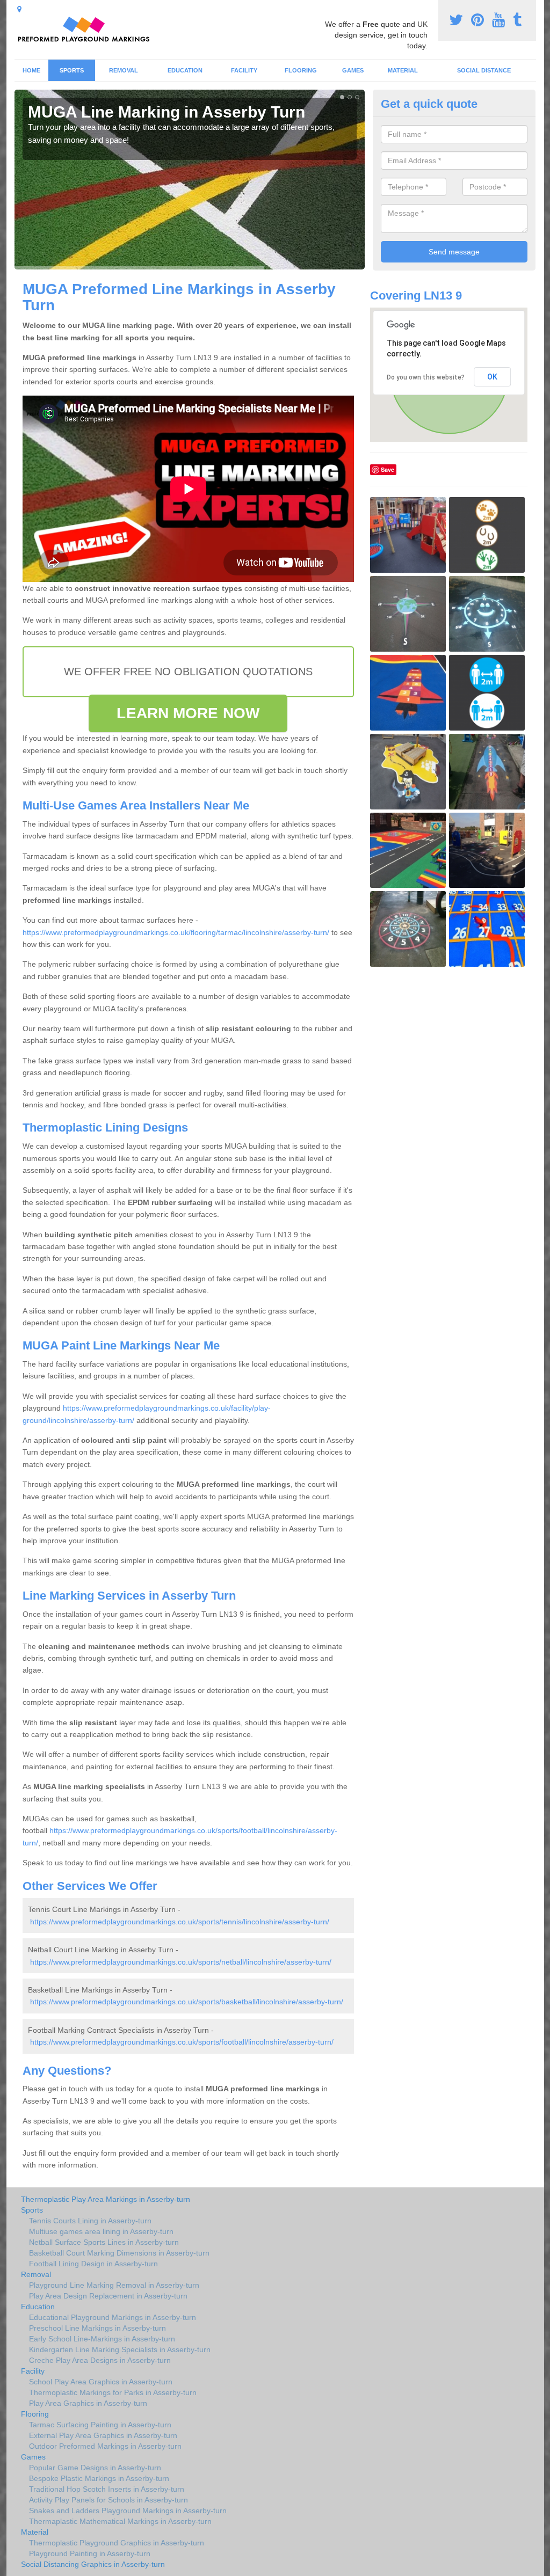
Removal (124, 70)
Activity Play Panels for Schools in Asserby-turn (108, 2500)
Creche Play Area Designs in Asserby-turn (100, 2360)
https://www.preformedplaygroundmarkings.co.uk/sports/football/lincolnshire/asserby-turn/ (182, 2042)
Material (403, 70)
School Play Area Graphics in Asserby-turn (101, 2382)
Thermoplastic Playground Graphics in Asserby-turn (117, 2543)
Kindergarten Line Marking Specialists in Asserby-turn (120, 2349)
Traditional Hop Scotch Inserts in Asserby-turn (107, 2489)
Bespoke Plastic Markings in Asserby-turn (99, 2478)
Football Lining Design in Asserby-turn (93, 2264)
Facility (244, 70)
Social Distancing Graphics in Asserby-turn (93, 2564)
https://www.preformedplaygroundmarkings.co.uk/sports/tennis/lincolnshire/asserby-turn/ (180, 1922)
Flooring (301, 70)
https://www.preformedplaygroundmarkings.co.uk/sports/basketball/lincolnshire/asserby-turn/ (187, 2002)
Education (185, 70)
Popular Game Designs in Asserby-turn (95, 2468)
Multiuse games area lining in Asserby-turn (101, 2231)
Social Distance (484, 70)
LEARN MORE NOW (188, 713)
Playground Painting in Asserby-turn (90, 2553)
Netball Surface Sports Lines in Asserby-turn (104, 2242)
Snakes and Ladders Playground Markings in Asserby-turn (128, 2511)
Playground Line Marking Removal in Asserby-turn (114, 2285)
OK (492, 377)
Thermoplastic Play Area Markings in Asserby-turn (106, 2199)
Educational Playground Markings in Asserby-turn (113, 2317)
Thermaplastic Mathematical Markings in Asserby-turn (120, 2521)
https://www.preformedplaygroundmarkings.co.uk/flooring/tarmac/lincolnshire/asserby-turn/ (176, 932)
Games (353, 70)
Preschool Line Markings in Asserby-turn (97, 2328)
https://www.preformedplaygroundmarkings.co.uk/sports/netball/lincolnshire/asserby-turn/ (181, 1962)
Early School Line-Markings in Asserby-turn (102, 2339)
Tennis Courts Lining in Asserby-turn (90, 2221)
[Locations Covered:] (19, 9)
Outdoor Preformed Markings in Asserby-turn (105, 2446)
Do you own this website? (426, 377)
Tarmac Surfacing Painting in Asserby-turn (100, 2425)
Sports (72, 70)
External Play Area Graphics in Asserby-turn (103, 2435)
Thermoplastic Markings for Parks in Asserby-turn (113, 2392)
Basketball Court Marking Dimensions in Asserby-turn (119, 2253)
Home (31, 70)
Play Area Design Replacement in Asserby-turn (108, 2296)
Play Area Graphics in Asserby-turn (88, 2403)
